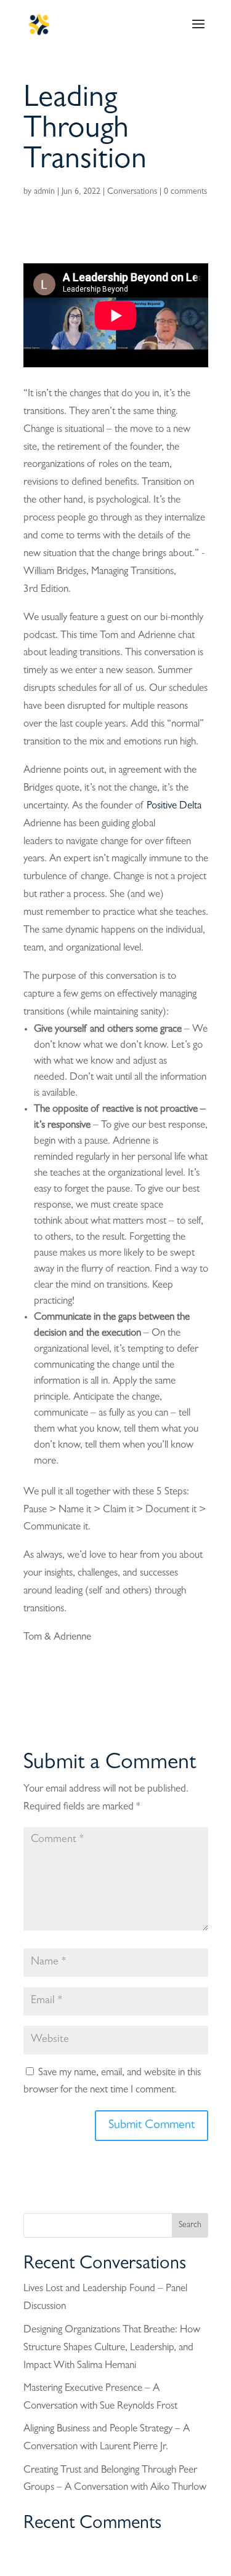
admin (44, 192)
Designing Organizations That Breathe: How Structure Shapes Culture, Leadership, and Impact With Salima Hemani (112, 2348)
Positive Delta (174, 806)
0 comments (185, 192)
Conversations (132, 192)
